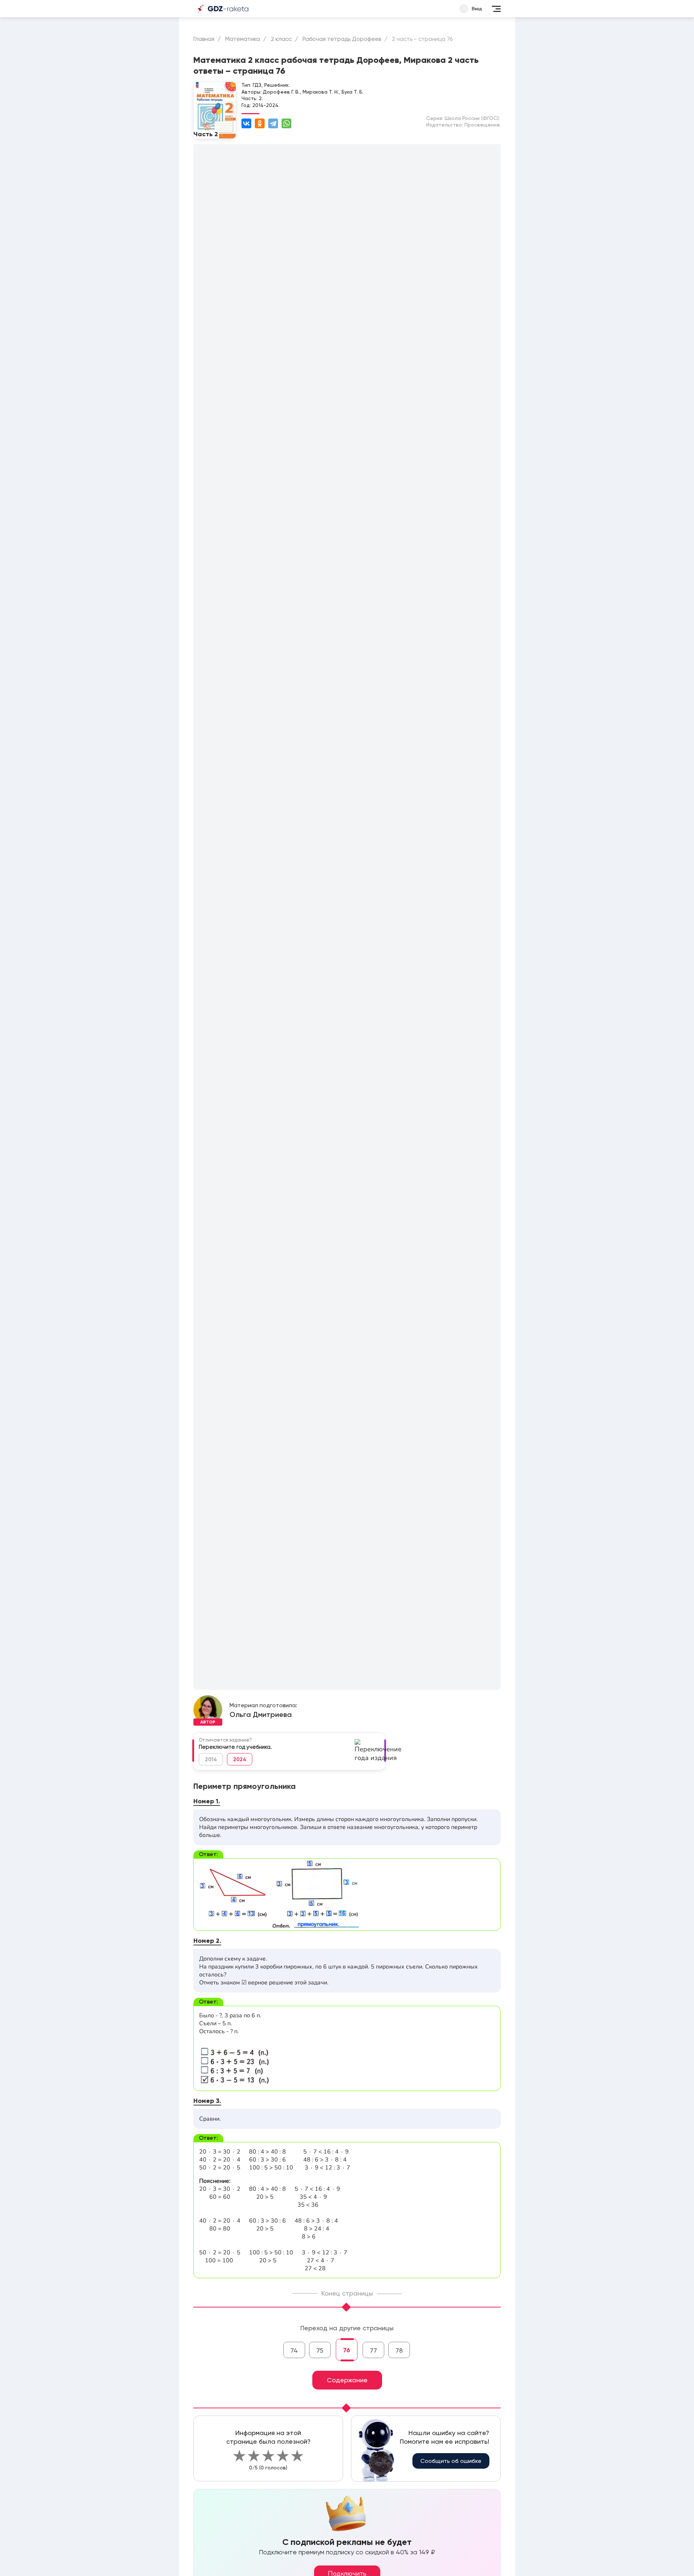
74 (294, 2350)
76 (347, 2350)
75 (320, 2350)
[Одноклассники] (260, 123)
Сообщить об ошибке (451, 2461)
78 (399, 2350)
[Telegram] (273, 123)
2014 (211, 1759)
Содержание (347, 2380)
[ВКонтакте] (246, 123)
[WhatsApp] (286, 123)
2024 (240, 1759)
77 (373, 2350)
